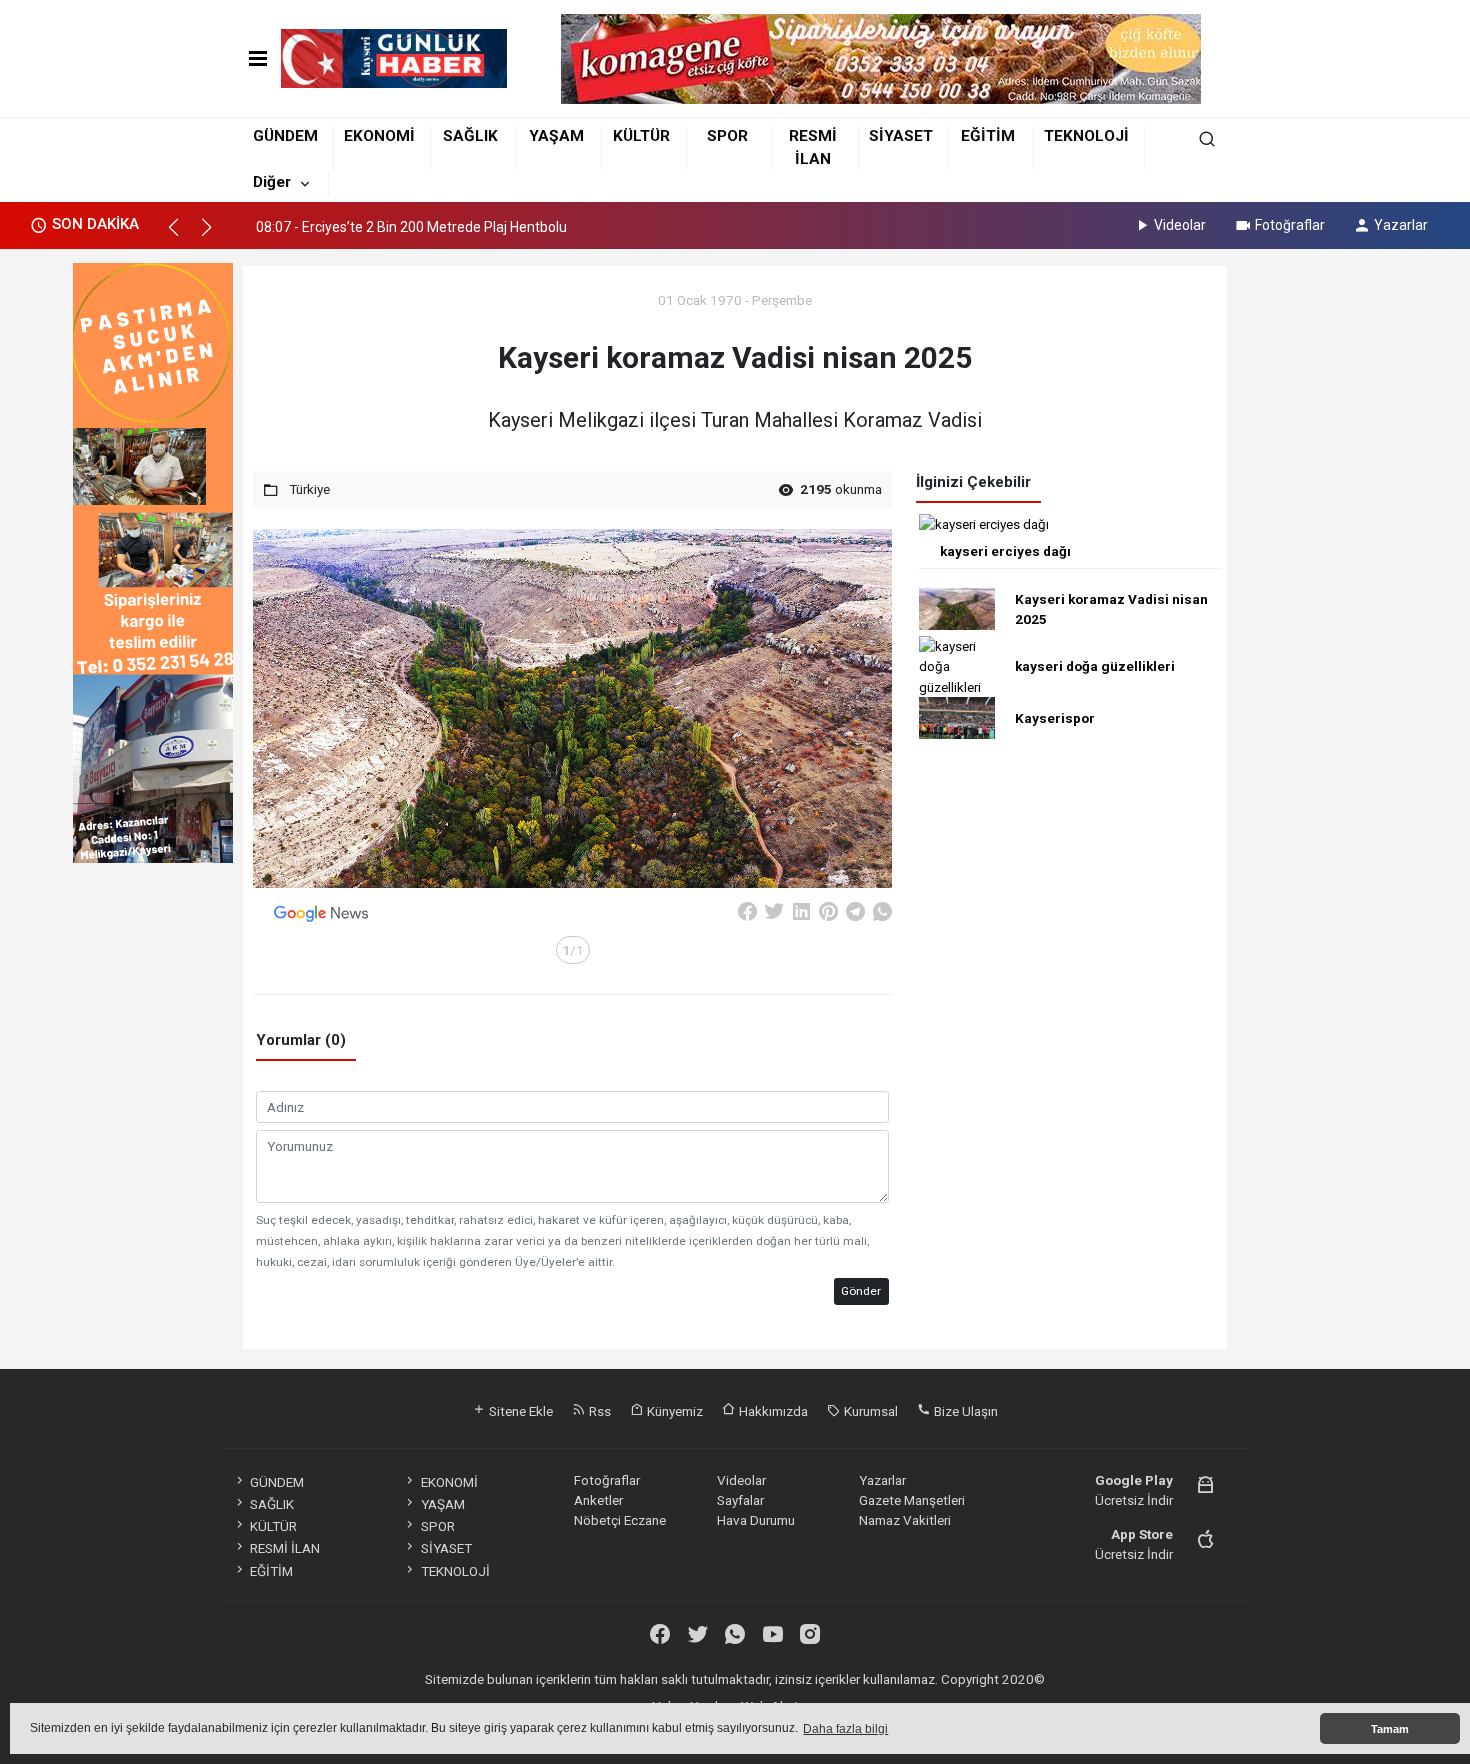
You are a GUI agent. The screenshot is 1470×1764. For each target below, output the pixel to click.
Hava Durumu (756, 1520)
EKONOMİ (379, 136)
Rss (598, 1411)
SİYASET (901, 136)
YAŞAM (556, 136)
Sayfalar (740, 1500)
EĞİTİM (988, 136)
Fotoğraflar (1290, 225)
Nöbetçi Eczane (620, 1520)
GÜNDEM (285, 136)
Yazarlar (1401, 225)
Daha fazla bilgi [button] (845, 1729)
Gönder (861, 1291)
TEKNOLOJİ (1086, 136)
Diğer (272, 182)
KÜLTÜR (641, 136)
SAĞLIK (470, 136)
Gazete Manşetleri (912, 1500)
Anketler (598, 1500)
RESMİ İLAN (285, 1548)
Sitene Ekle (519, 1411)
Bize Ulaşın (964, 1411)
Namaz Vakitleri (905, 1520)
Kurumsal (869, 1411)
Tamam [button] (1390, 1729)
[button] (182, 236)
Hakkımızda (772, 1411)
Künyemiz (673, 1411)
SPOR (727, 136)
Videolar (1180, 225)
